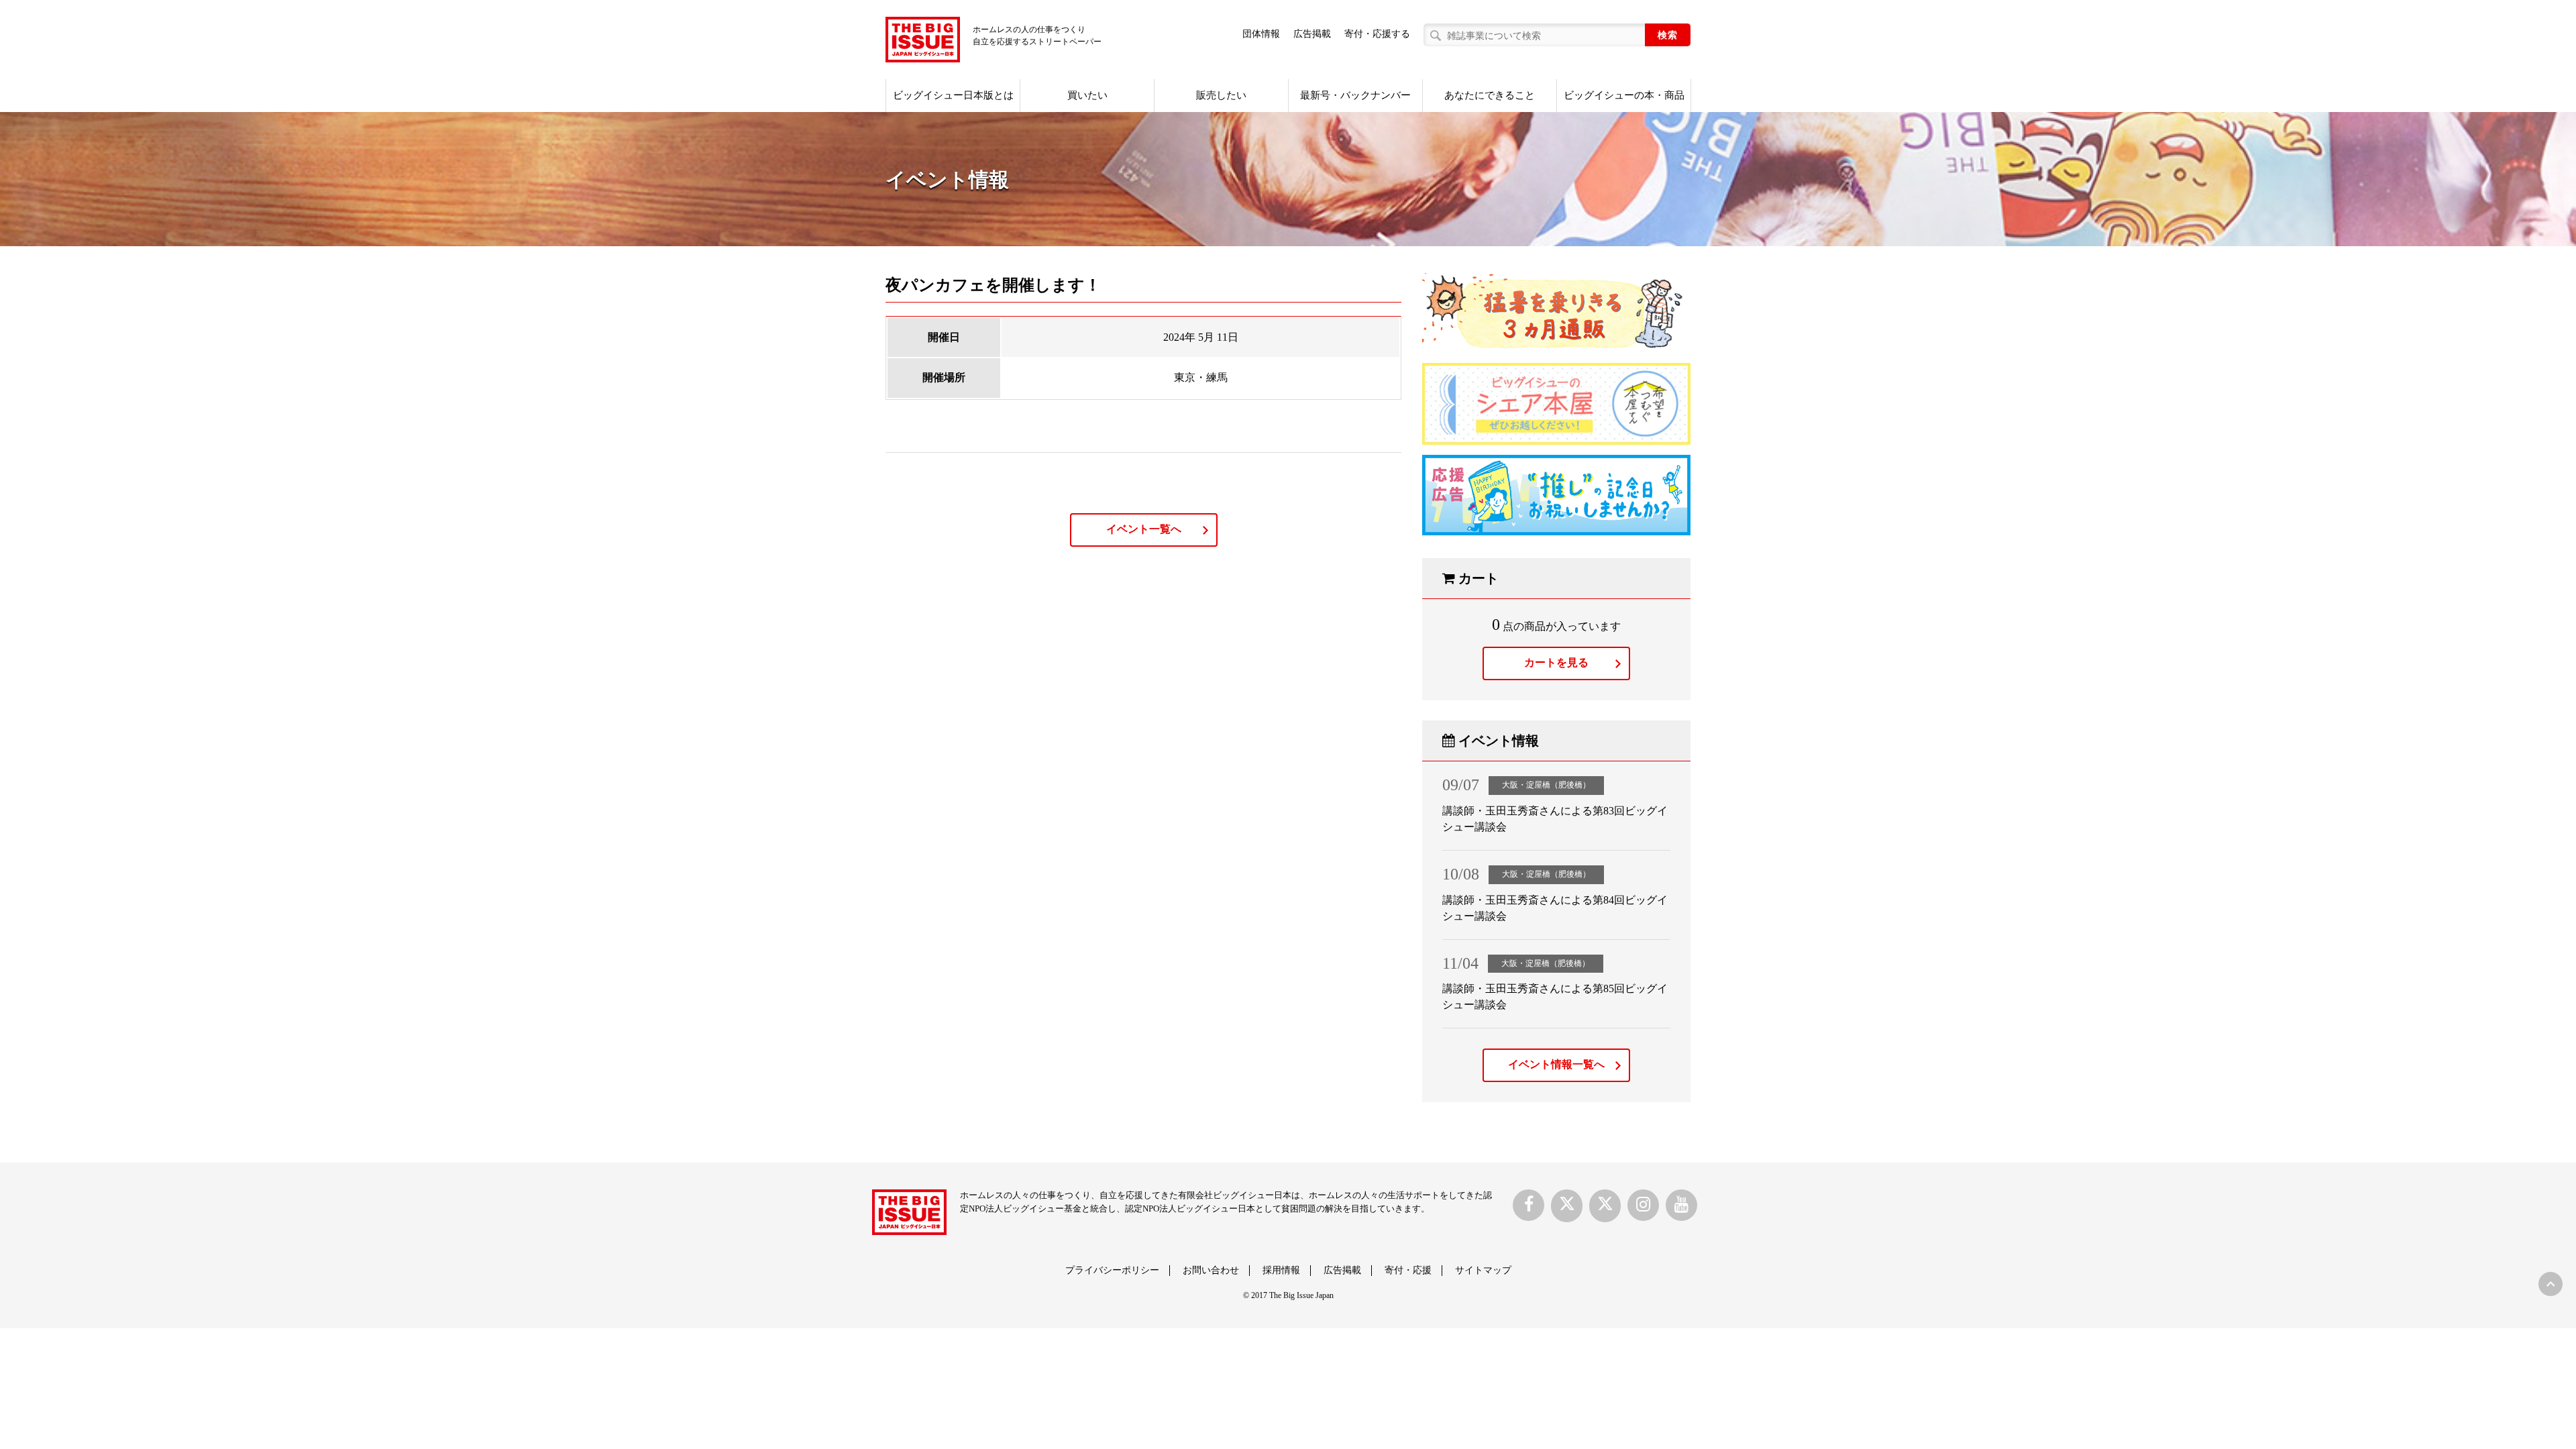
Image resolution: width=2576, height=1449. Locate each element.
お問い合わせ (1211, 1270)
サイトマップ (1483, 1270)
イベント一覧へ (1144, 529)
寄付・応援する (1377, 34)
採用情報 (1281, 1270)
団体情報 (1261, 34)
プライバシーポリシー (1112, 1270)
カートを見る (1556, 662)
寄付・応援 (1408, 1270)
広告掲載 (1312, 34)
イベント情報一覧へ (1556, 1064)
